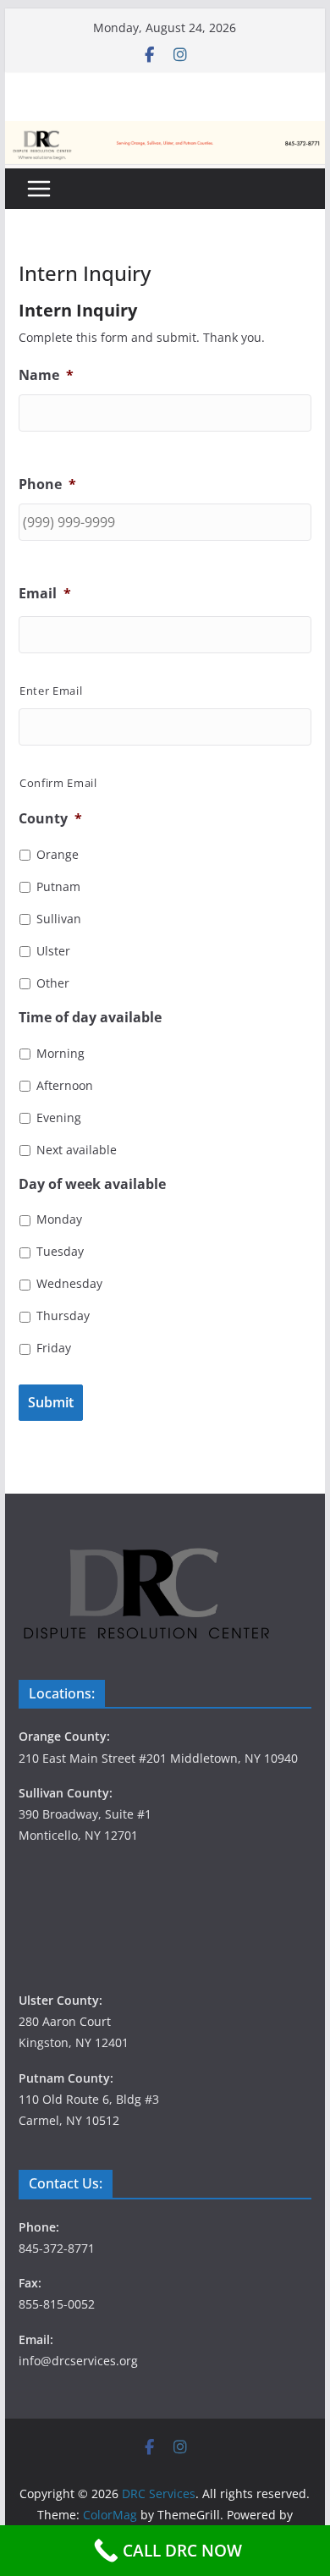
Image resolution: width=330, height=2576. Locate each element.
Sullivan (59, 919)
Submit (51, 1402)
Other (53, 983)
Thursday (63, 1316)
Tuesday (60, 1251)
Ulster (53, 951)
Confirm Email (58, 783)
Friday (54, 1348)
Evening (59, 1117)
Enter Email (51, 691)
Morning (60, 1053)
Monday (59, 1219)
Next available (77, 1150)
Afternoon (65, 1085)
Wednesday (69, 1283)
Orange (58, 854)
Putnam (58, 886)
